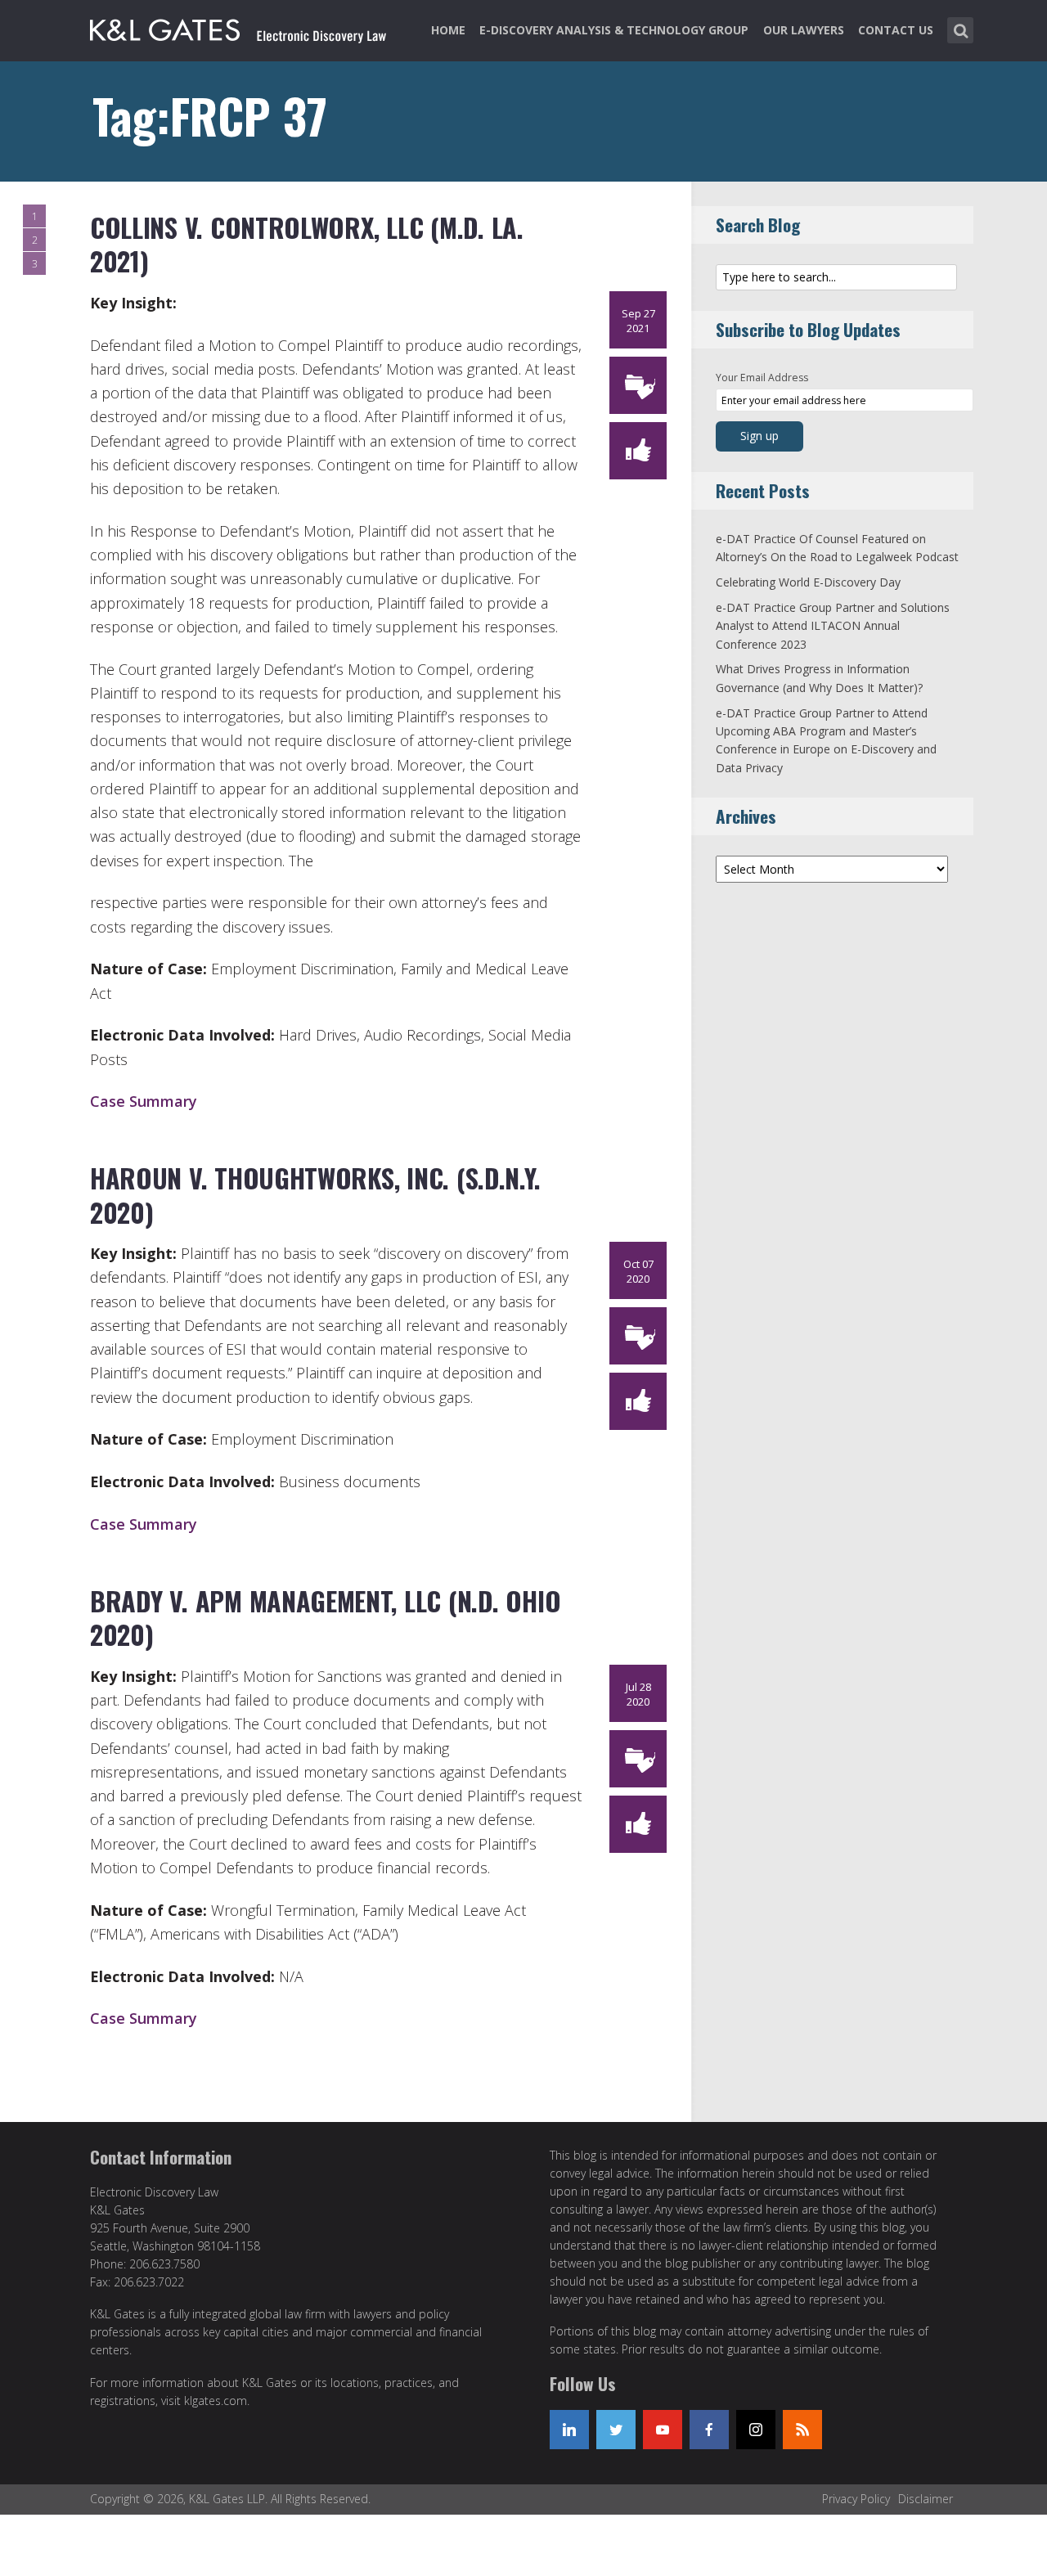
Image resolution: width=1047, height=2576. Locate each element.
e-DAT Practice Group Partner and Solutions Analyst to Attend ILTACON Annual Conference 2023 (833, 626)
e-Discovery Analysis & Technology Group (614, 30)
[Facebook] (709, 2430)
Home (448, 30)
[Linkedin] (569, 2430)
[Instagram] (756, 2430)
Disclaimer (926, 2499)
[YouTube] (663, 2430)
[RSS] (802, 2430)
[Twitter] (616, 2430)
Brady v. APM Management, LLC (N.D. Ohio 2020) (325, 1618)
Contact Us (896, 30)
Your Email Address (762, 378)
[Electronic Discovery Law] (240, 27)
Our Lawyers (804, 30)
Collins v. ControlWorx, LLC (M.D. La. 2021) (307, 244)
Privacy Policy (856, 2499)
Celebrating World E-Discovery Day (808, 582)
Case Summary (144, 1101)
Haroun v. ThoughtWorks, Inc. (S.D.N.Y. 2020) (315, 1195)
